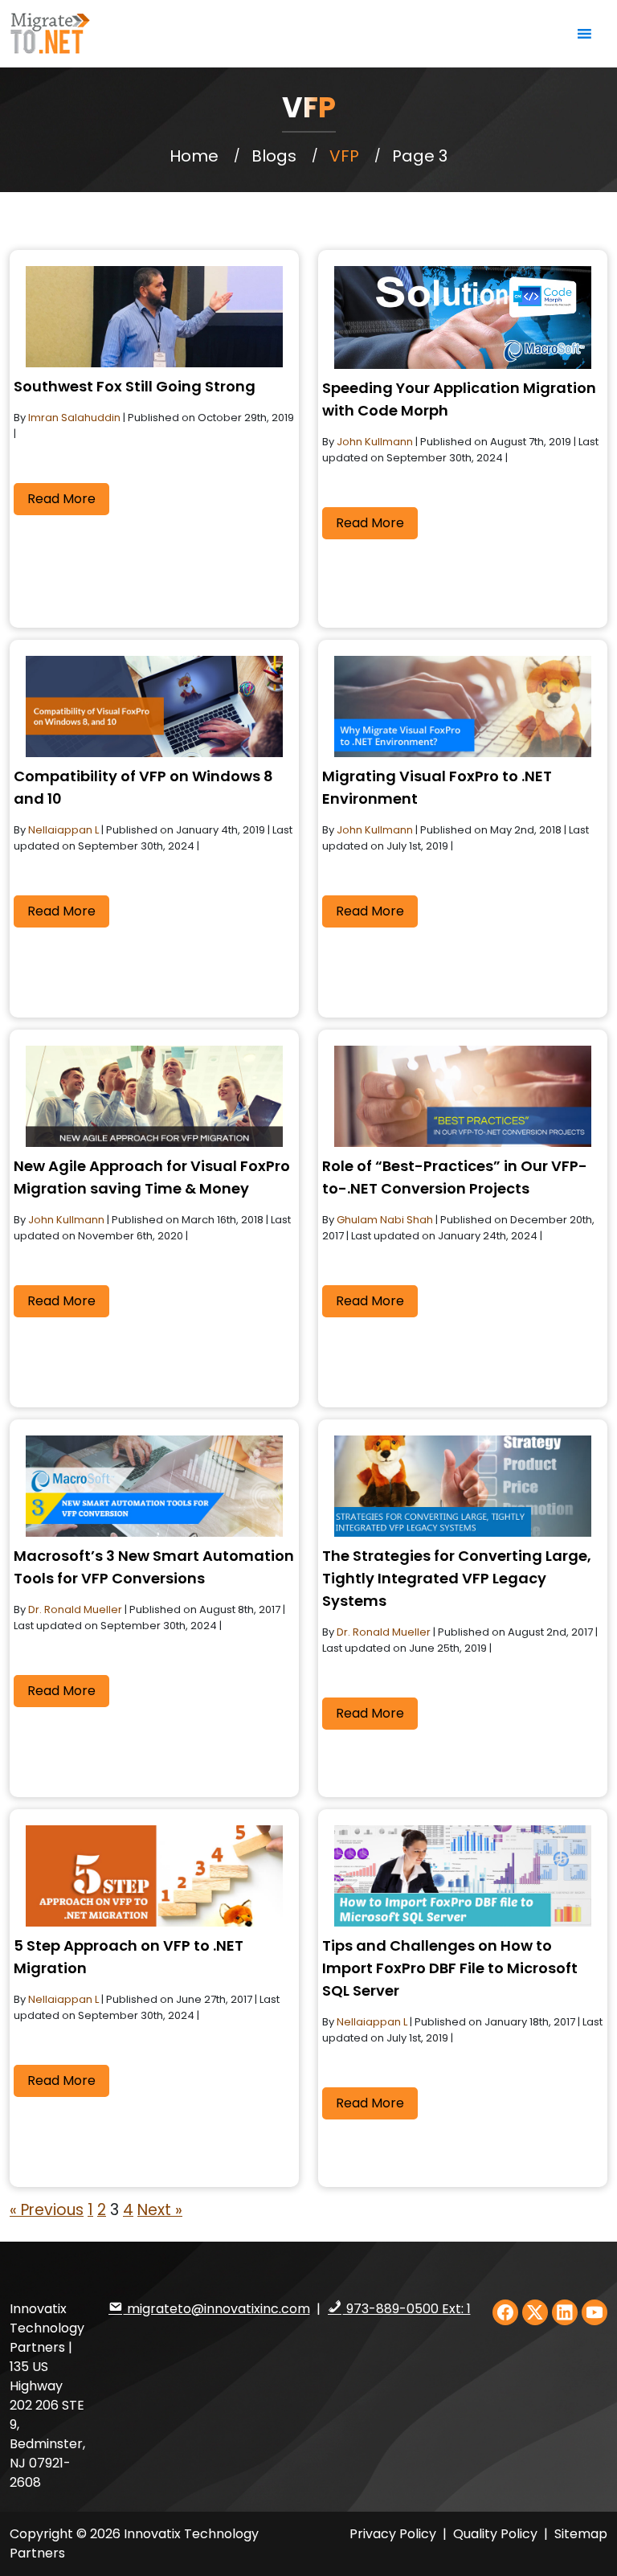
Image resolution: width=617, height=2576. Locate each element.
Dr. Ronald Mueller (76, 1609)
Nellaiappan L (65, 830)
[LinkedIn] (565, 2312)
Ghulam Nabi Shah (386, 1220)
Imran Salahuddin (76, 418)
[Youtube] (595, 2312)
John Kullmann (376, 442)
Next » (160, 2210)
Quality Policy (497, 2534)
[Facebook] (505, 2312)
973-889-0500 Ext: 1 (407, 2309)
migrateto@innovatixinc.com (217, 2309)
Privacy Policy (393, 2534)
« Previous (47, 2210)
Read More (61, 499)
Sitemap (581, 2534)
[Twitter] (535, 2312)
